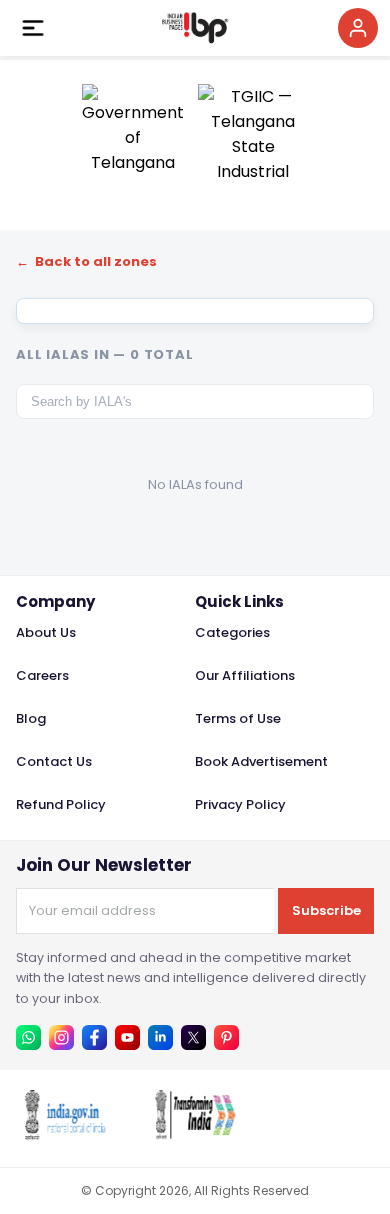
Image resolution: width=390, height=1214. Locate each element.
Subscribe (326, 910)
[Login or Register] (358, 28)
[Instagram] (61, 1037)
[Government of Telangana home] (133, 131)
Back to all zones (86, 261)
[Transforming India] (195, 1134)
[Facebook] (94, 1037)
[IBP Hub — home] (195, 28)
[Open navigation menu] (33, 28)
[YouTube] (127, 1037)
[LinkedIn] (160, 1037)
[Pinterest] (226, 1037)
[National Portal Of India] (65, 1134)
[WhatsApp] (28, 1037)
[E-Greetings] (325, 1134)
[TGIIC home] (253, 131)
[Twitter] (193, 1037)
